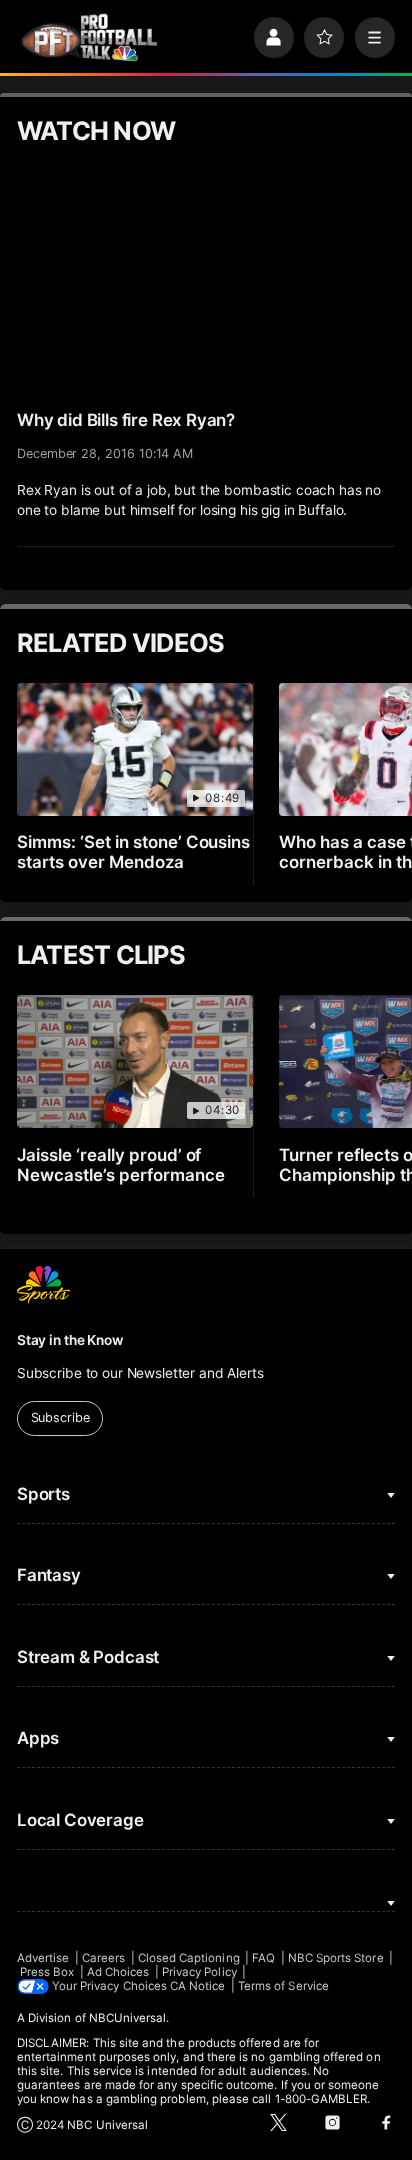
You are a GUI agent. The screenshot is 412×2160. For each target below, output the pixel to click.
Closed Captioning (189, 1958)
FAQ (263, 1958)
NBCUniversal (128, 2018)
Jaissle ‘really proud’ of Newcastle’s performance (121, 1165)
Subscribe (60, 1417)
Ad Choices (118, 1972)
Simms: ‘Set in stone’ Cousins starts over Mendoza (134, 852)
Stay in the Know (70, 1340)
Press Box (47, 1972)
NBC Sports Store (336, 1958)
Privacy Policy (199, 1972)
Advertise (43, 1958)
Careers (103, 1958)
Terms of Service (283, 1986)
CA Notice (198, 1986)
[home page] (89, 38)
